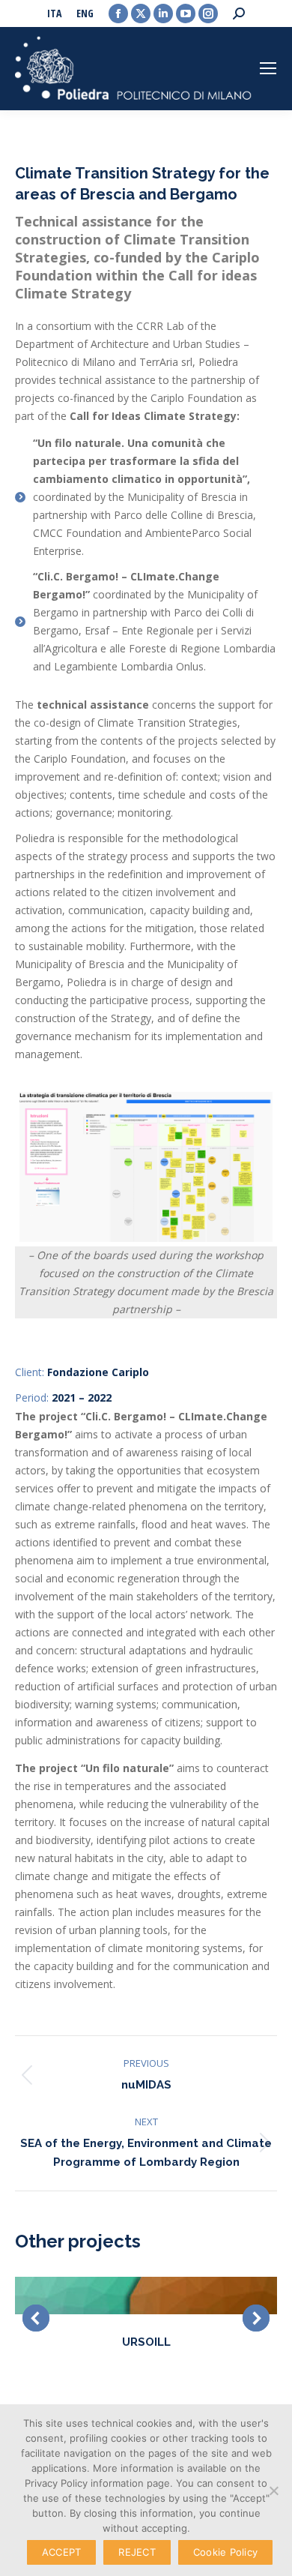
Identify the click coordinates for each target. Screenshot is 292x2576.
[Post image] (146, 2296)
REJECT (137, 2552)
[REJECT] (273, 2491)
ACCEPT (62, 2552)
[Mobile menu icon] (268, 68)
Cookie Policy (225, 2552)
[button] (36, 2318)
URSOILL (146, 2342)
